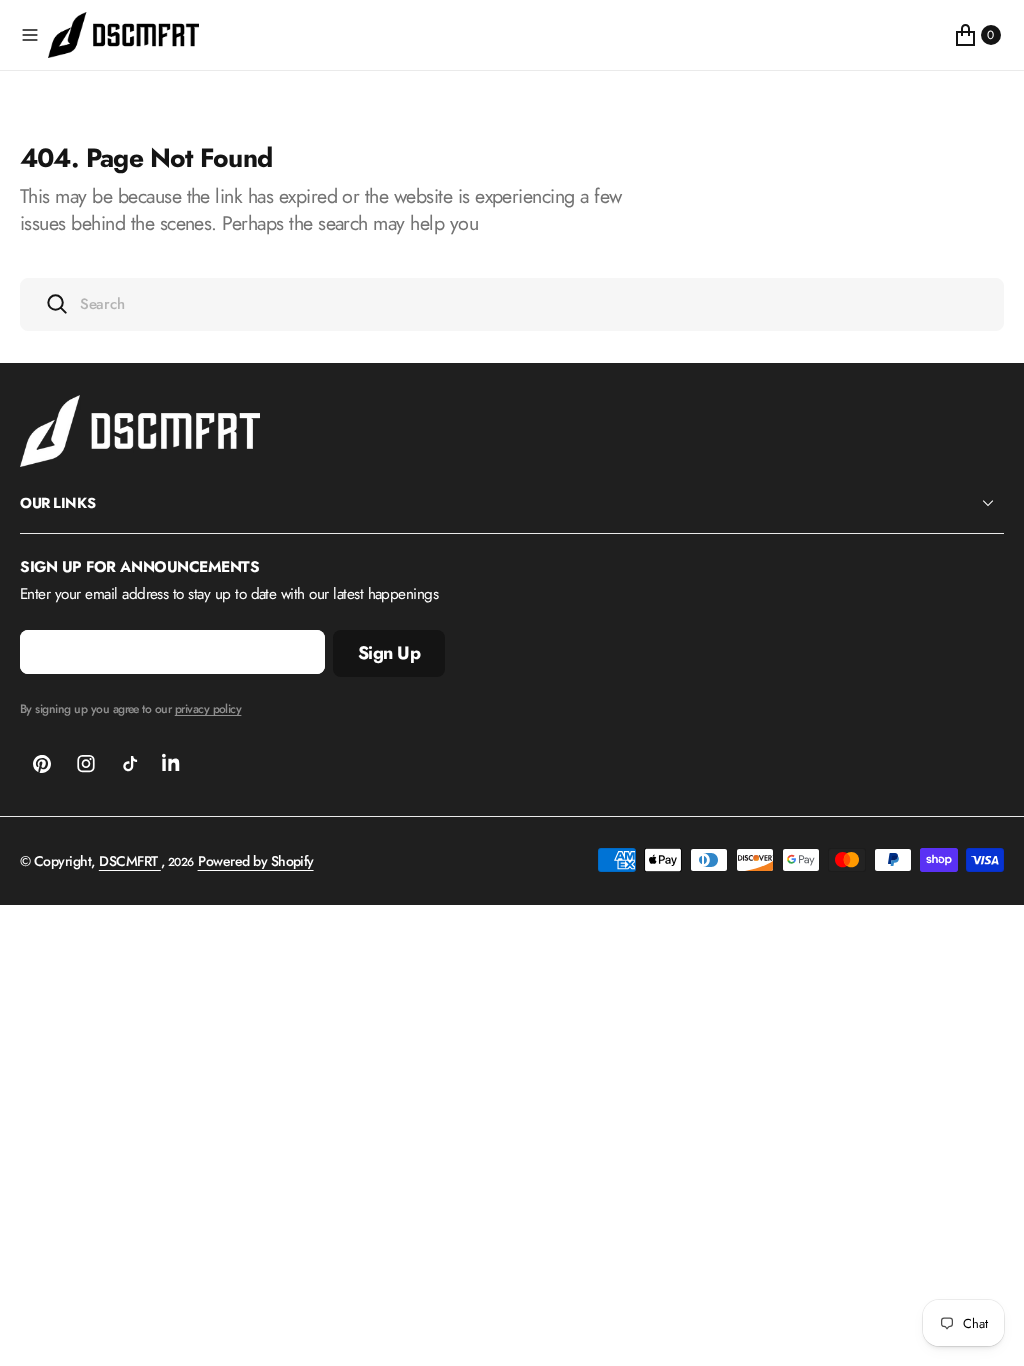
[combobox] (512, 304)
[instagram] (86, 764)
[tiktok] (130, 764)
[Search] (57, 304)
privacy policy (208, 709)
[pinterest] (42, 764)
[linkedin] (171, 763)
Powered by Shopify (256, 861)
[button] (30, 35)
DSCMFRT (130, 861)
